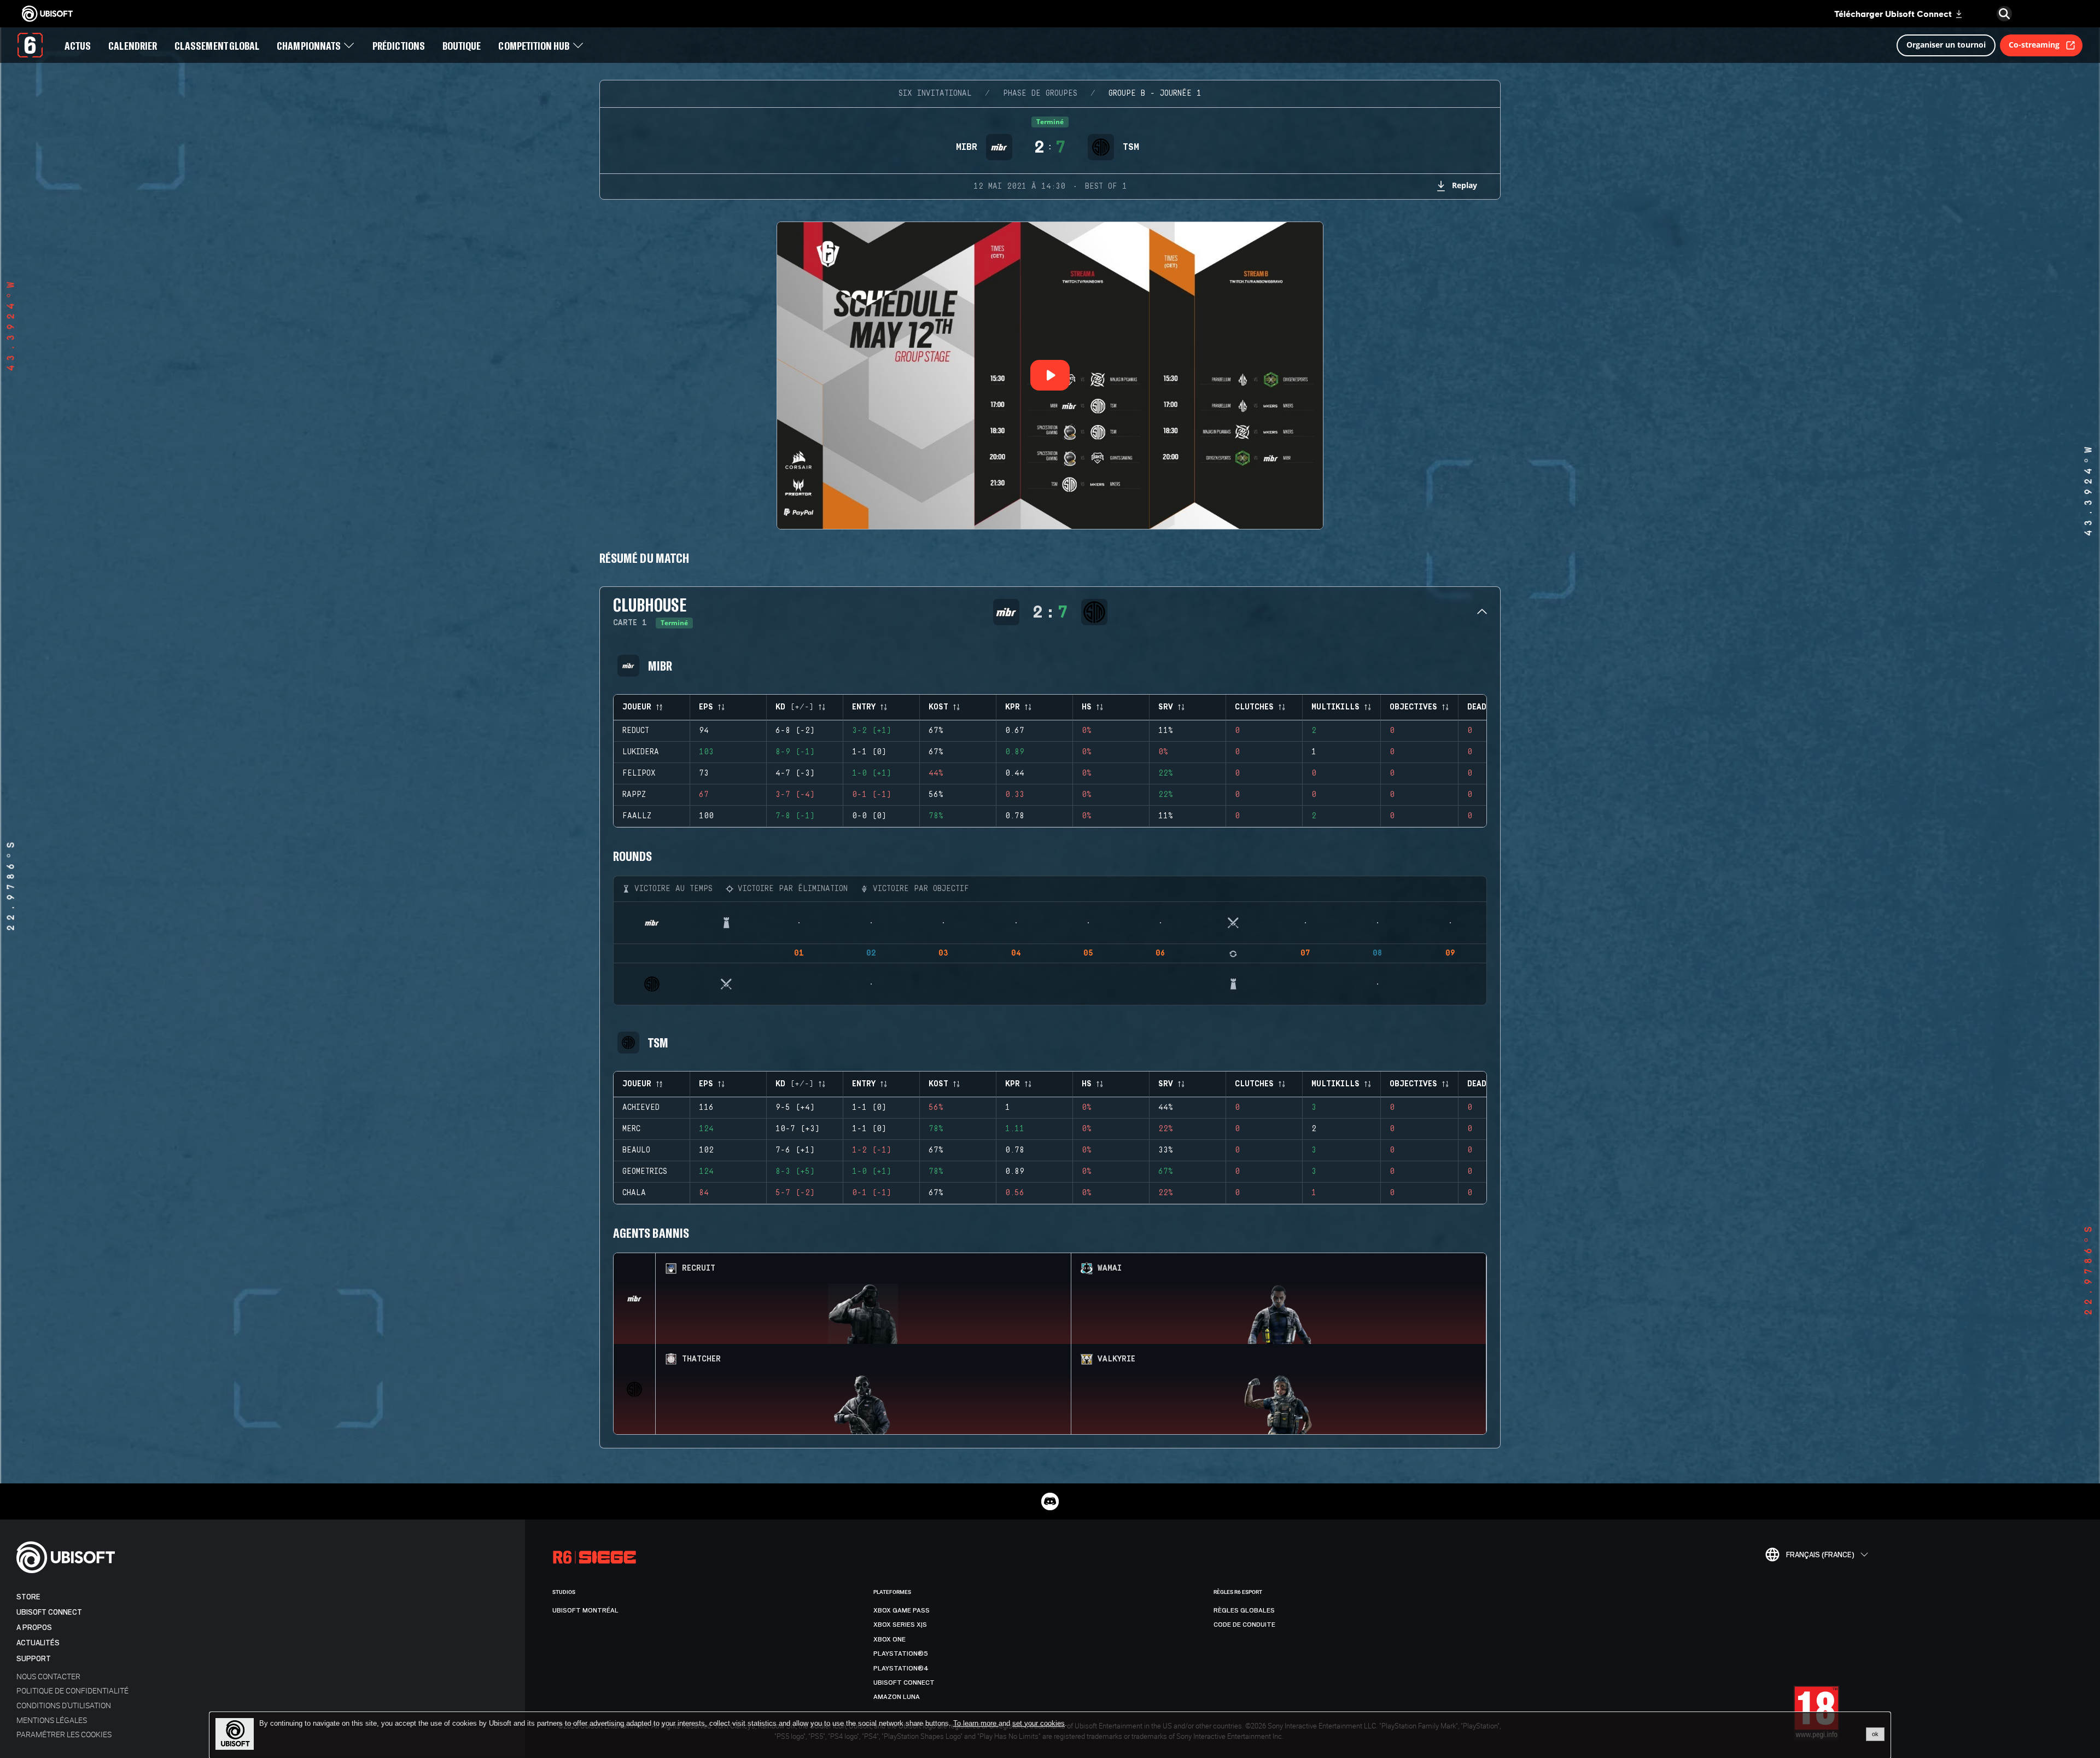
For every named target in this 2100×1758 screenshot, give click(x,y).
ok (1875, 1734)
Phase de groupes (1040, 94)
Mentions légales (52, 1720)
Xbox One (889, 1639)
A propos (34, 1628)
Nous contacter (48, 1676)
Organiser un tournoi (1946, 45)
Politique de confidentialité (72, 1690)
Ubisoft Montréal (585, 1610)
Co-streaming (2034, 45)
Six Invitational (935, 94)
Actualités (38, 1643)
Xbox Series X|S (900, 1625)
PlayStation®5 (901, 1654)
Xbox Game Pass (902, 1610)
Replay (1465, 185)
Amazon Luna (897, 1697)
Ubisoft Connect (49, 1612)
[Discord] (1050, 1501)
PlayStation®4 (901, 1668)
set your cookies (1039, 1724)
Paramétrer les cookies (64, 1734)
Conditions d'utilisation (64, 1705)
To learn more (976, 1723)
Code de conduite (1244, 1625)
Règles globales (1244, 1610)
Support (34, 1659)
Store (28, 1597)
